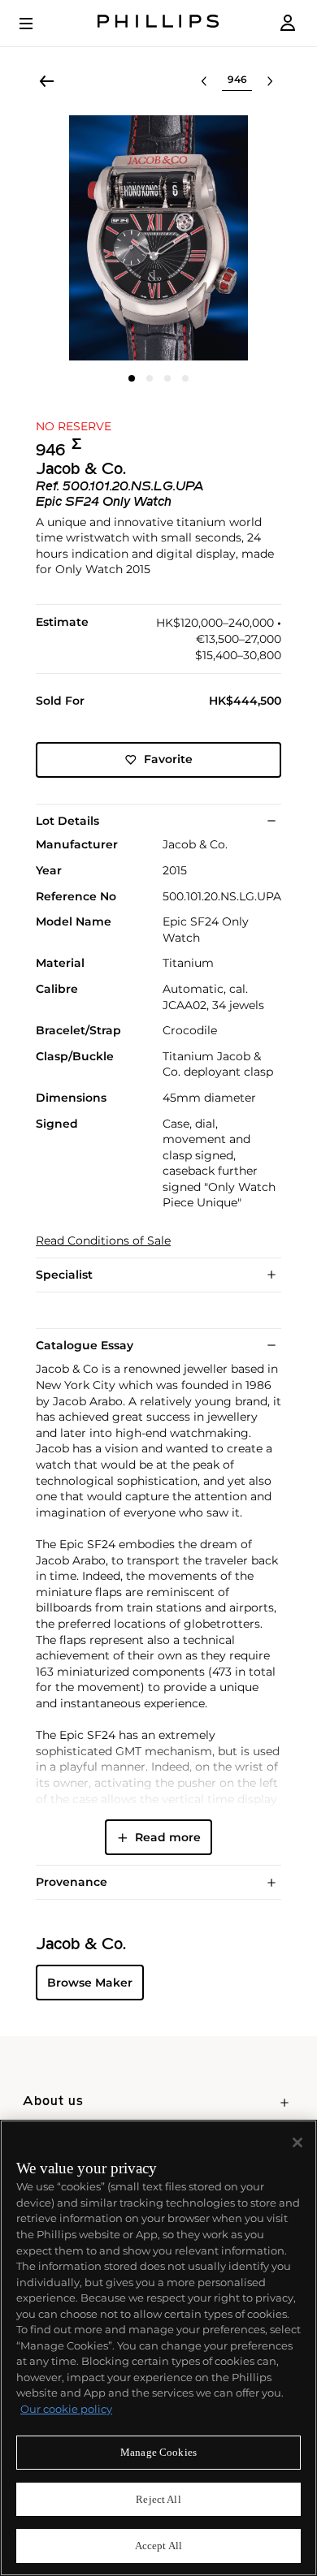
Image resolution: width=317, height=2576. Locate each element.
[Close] (297, 2142)
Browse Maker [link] (90, 1983)
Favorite (168, 759)
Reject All (158, 2499)
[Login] (288, 23)
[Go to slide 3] (167, 378)
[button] (158, 238)
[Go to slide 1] (132, 378)
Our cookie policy (66, 2409)
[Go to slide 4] (185, 378)
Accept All (158, 2546)
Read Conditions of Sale (103, 1241)
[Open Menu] (37, 24)
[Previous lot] (204, 81)
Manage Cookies (158, 2452)
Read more (168, 1837)
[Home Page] (158, 23)
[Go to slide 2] (150, 378)
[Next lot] (270, 81)
